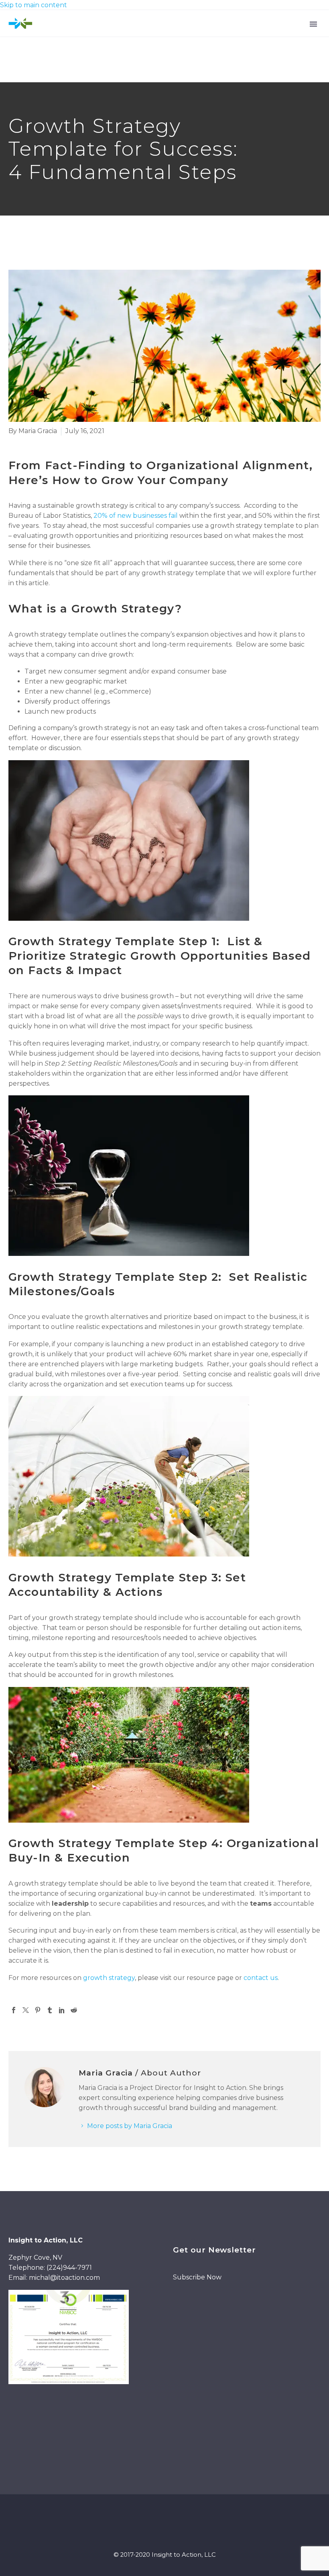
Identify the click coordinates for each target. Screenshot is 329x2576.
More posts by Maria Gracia (130, 2126)
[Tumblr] (50, 2010)
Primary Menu (313, 24)
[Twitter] (26, 2010)
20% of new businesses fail (136, 516)
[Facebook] (14, 2010)
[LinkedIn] (62, 2010)
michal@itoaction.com (64, 2278)
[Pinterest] (38, 2010)
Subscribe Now (197, 2277)
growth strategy (109, 1978)
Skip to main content (34, 5)
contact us (261, 1978)
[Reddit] (74, 2010)
